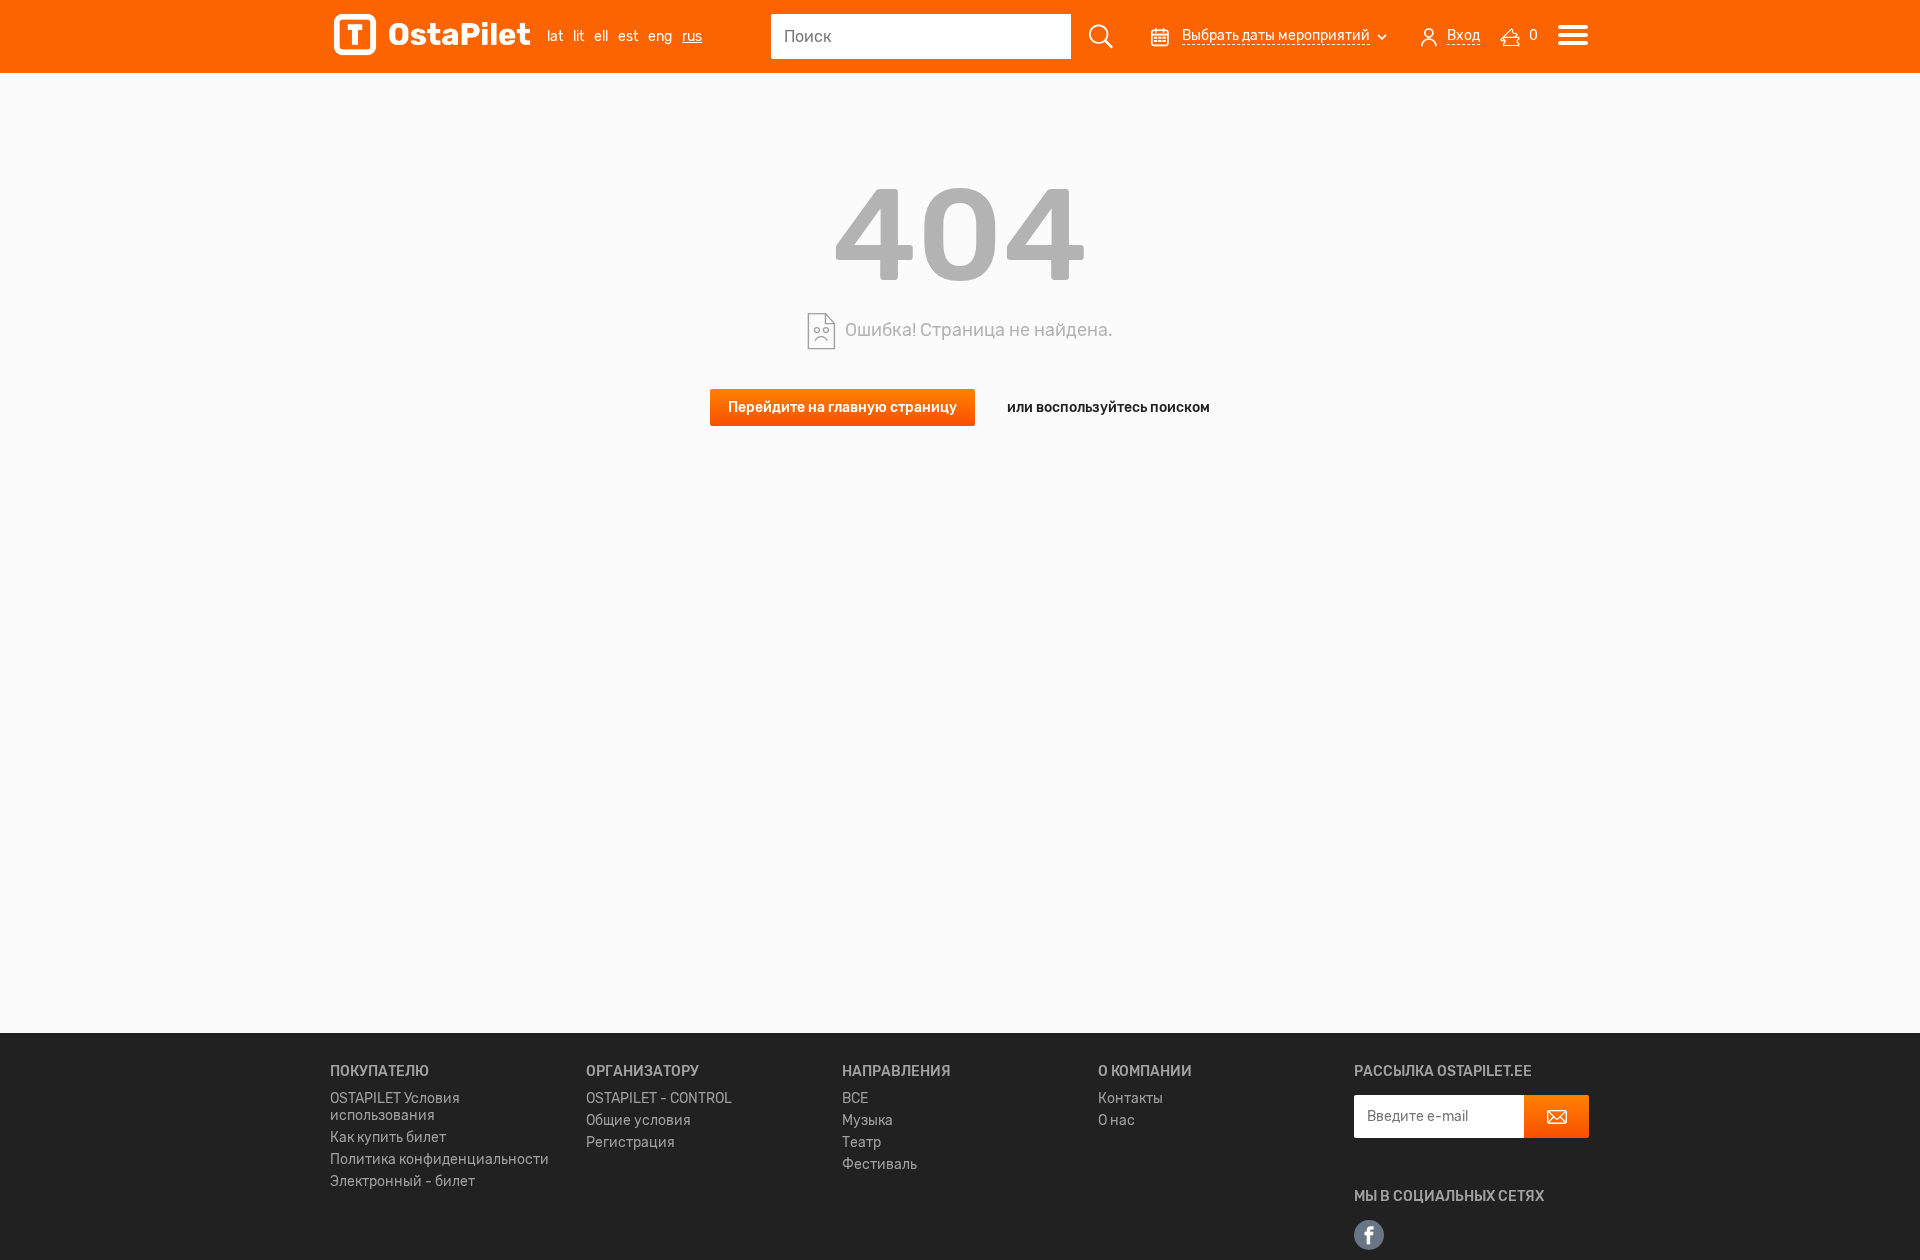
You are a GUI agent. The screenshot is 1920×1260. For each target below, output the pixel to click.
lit (578, 36)
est (628, 36)
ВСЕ (855, 1098)
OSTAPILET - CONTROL (659, 1098)
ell (601, 36)
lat (555, 36)
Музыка (867, 1120)
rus (692, 36)
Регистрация (630, 1142)
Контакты (1130, 1098)
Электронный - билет (402, 1181)
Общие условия (638, 1120)
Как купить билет (388, 1137)
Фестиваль (879, 1164)
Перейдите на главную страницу (842, 407)
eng (660, 36)
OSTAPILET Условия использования (395, 1107)
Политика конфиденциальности (439, 1159)
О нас (1116, 1120)
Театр (861, 1142)
